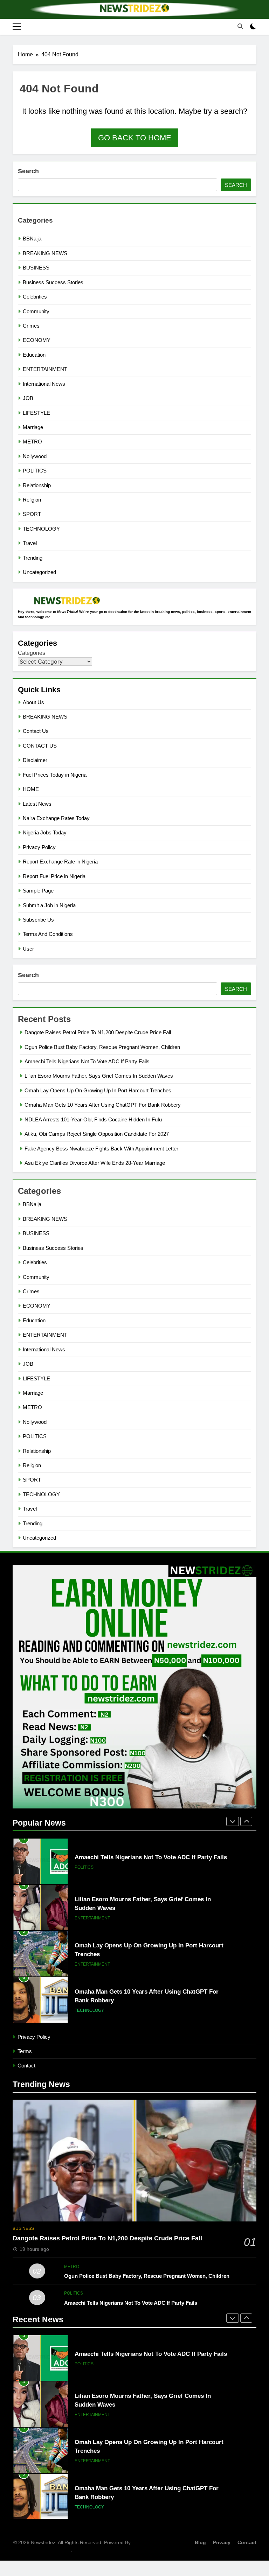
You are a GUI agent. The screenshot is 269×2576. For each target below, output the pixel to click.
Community (36, 311)
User (28, 949)
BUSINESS (36, 268)
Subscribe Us (38, 920)
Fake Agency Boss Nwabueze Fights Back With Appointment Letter (101, 1149)
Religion (32, 500)
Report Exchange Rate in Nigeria (60, 862)
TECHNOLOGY (41, 529)
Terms (25, 2051)
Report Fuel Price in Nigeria (54, 876)
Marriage (33, 427)
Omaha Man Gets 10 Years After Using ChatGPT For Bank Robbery (103, 1105)
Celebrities (35, 297)
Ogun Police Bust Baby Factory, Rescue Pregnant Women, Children (102, 1047)
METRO (32, 442)
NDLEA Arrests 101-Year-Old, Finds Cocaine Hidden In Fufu (93, 1119)
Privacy (222, 2542)
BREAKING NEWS (45, 253)
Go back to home (135, 138)
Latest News (37, 804)
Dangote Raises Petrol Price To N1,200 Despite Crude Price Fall (98, 1032)
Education (34, 355)
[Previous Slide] (233, 1821)
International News (44, 384)
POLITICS (35, 471)
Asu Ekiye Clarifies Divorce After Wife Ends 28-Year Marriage (95, 1163)
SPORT (32, 514)
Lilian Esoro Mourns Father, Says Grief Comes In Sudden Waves (99, 1076)
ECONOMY (37, 340)
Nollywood (35, 456)
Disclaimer (35, 760)
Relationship (37, 485)
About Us (33, 702)
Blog (200, 2542)
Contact (26, 2066)
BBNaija (32, 239)
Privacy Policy (39, 847)
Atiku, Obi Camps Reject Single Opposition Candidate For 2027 (97, 1134)
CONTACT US (40, 746)
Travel (30, 543)
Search (28, 171)
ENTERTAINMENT (45, 369)
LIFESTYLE (36, 413)
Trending (33, 558)
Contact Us (36, 731)
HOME (31, 789)
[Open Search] (240, 26)
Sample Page (38, 891)
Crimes (31, 326)
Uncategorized (39, 572)
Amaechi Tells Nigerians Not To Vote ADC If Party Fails (87, 1061)
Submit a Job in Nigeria (49, 905)
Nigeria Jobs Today (45, 832)
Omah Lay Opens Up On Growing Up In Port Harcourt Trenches (98, 1090)
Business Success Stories (53, 282)
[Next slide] (246, 1821)
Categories (32, 653)
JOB (28, 398)
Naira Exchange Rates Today (56, 818)
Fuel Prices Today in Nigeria (55, 775)
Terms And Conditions (48, 934)
